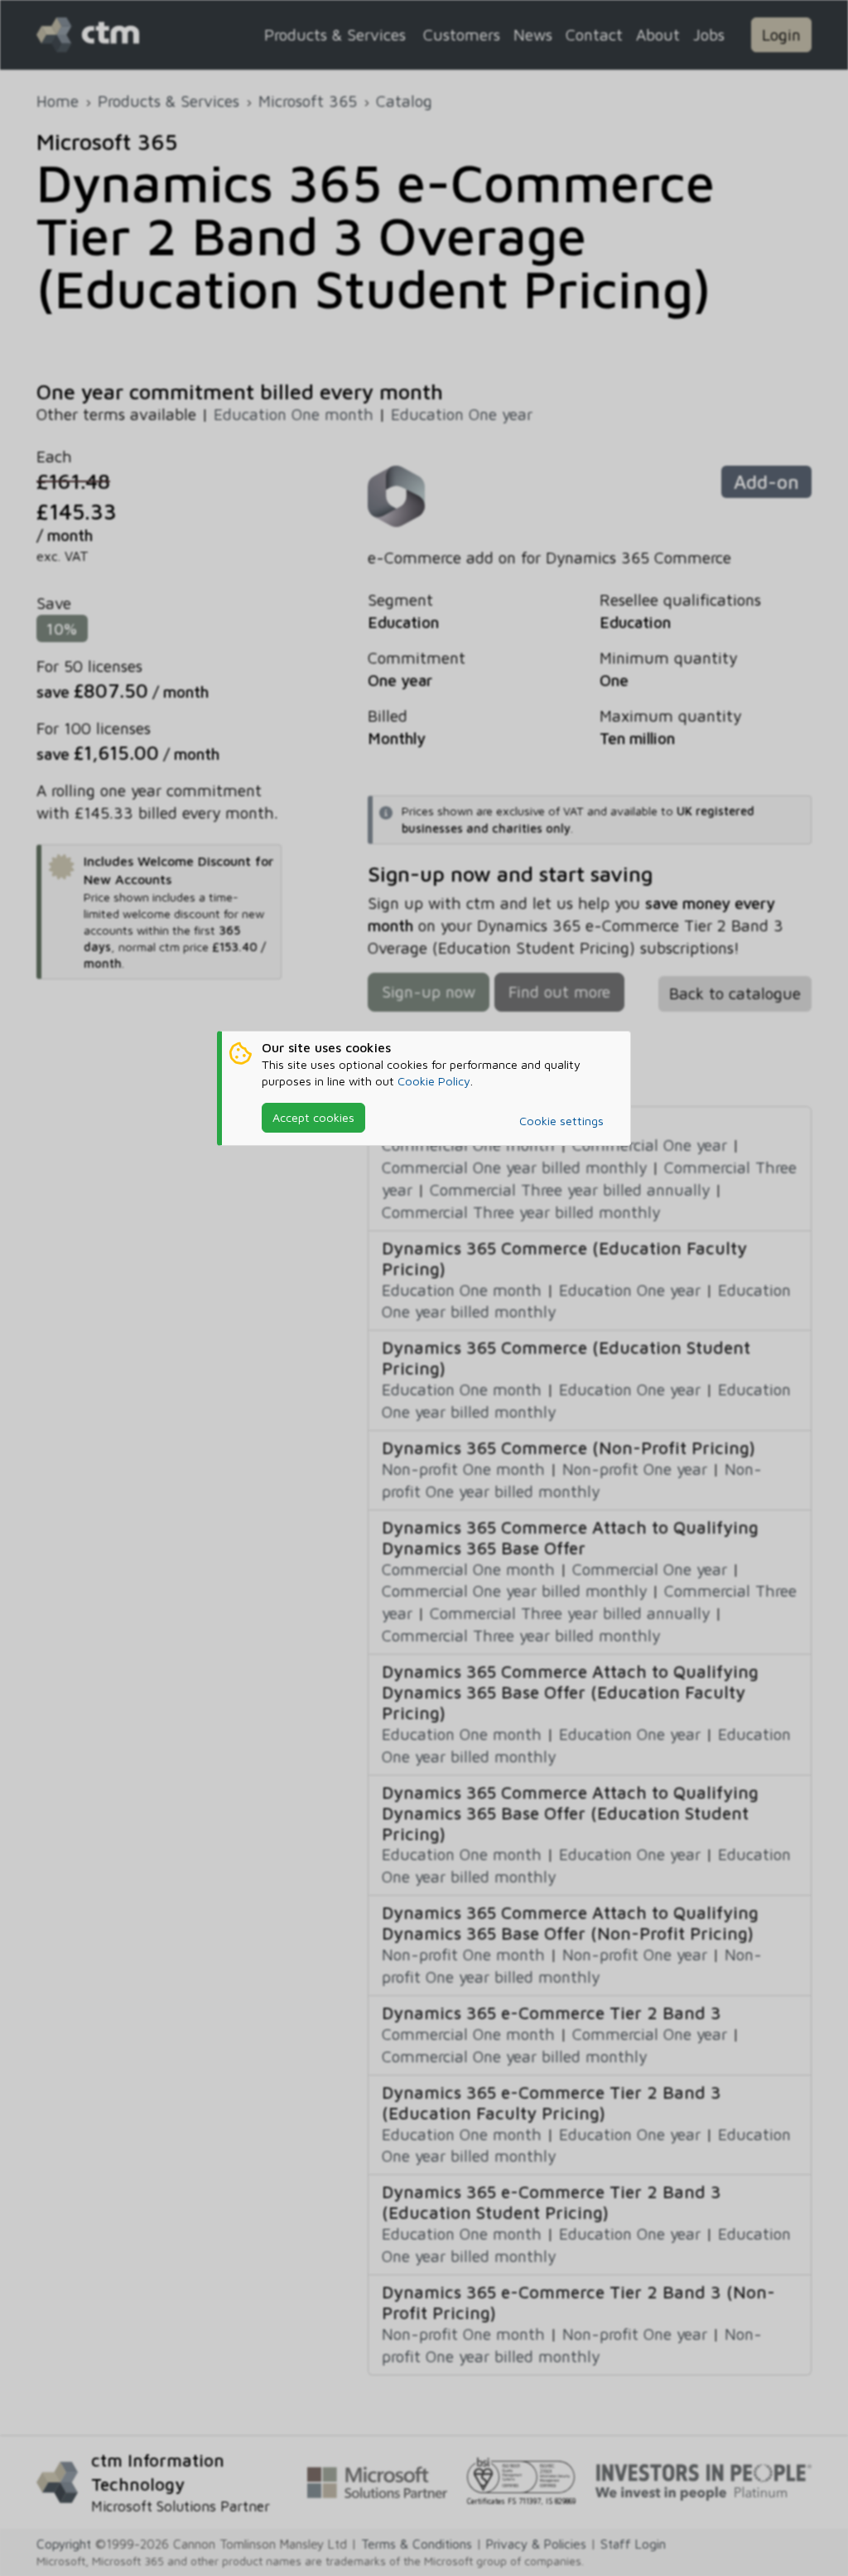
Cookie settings (561, 1121)
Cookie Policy (434, 1081)
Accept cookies (313, 1117)
